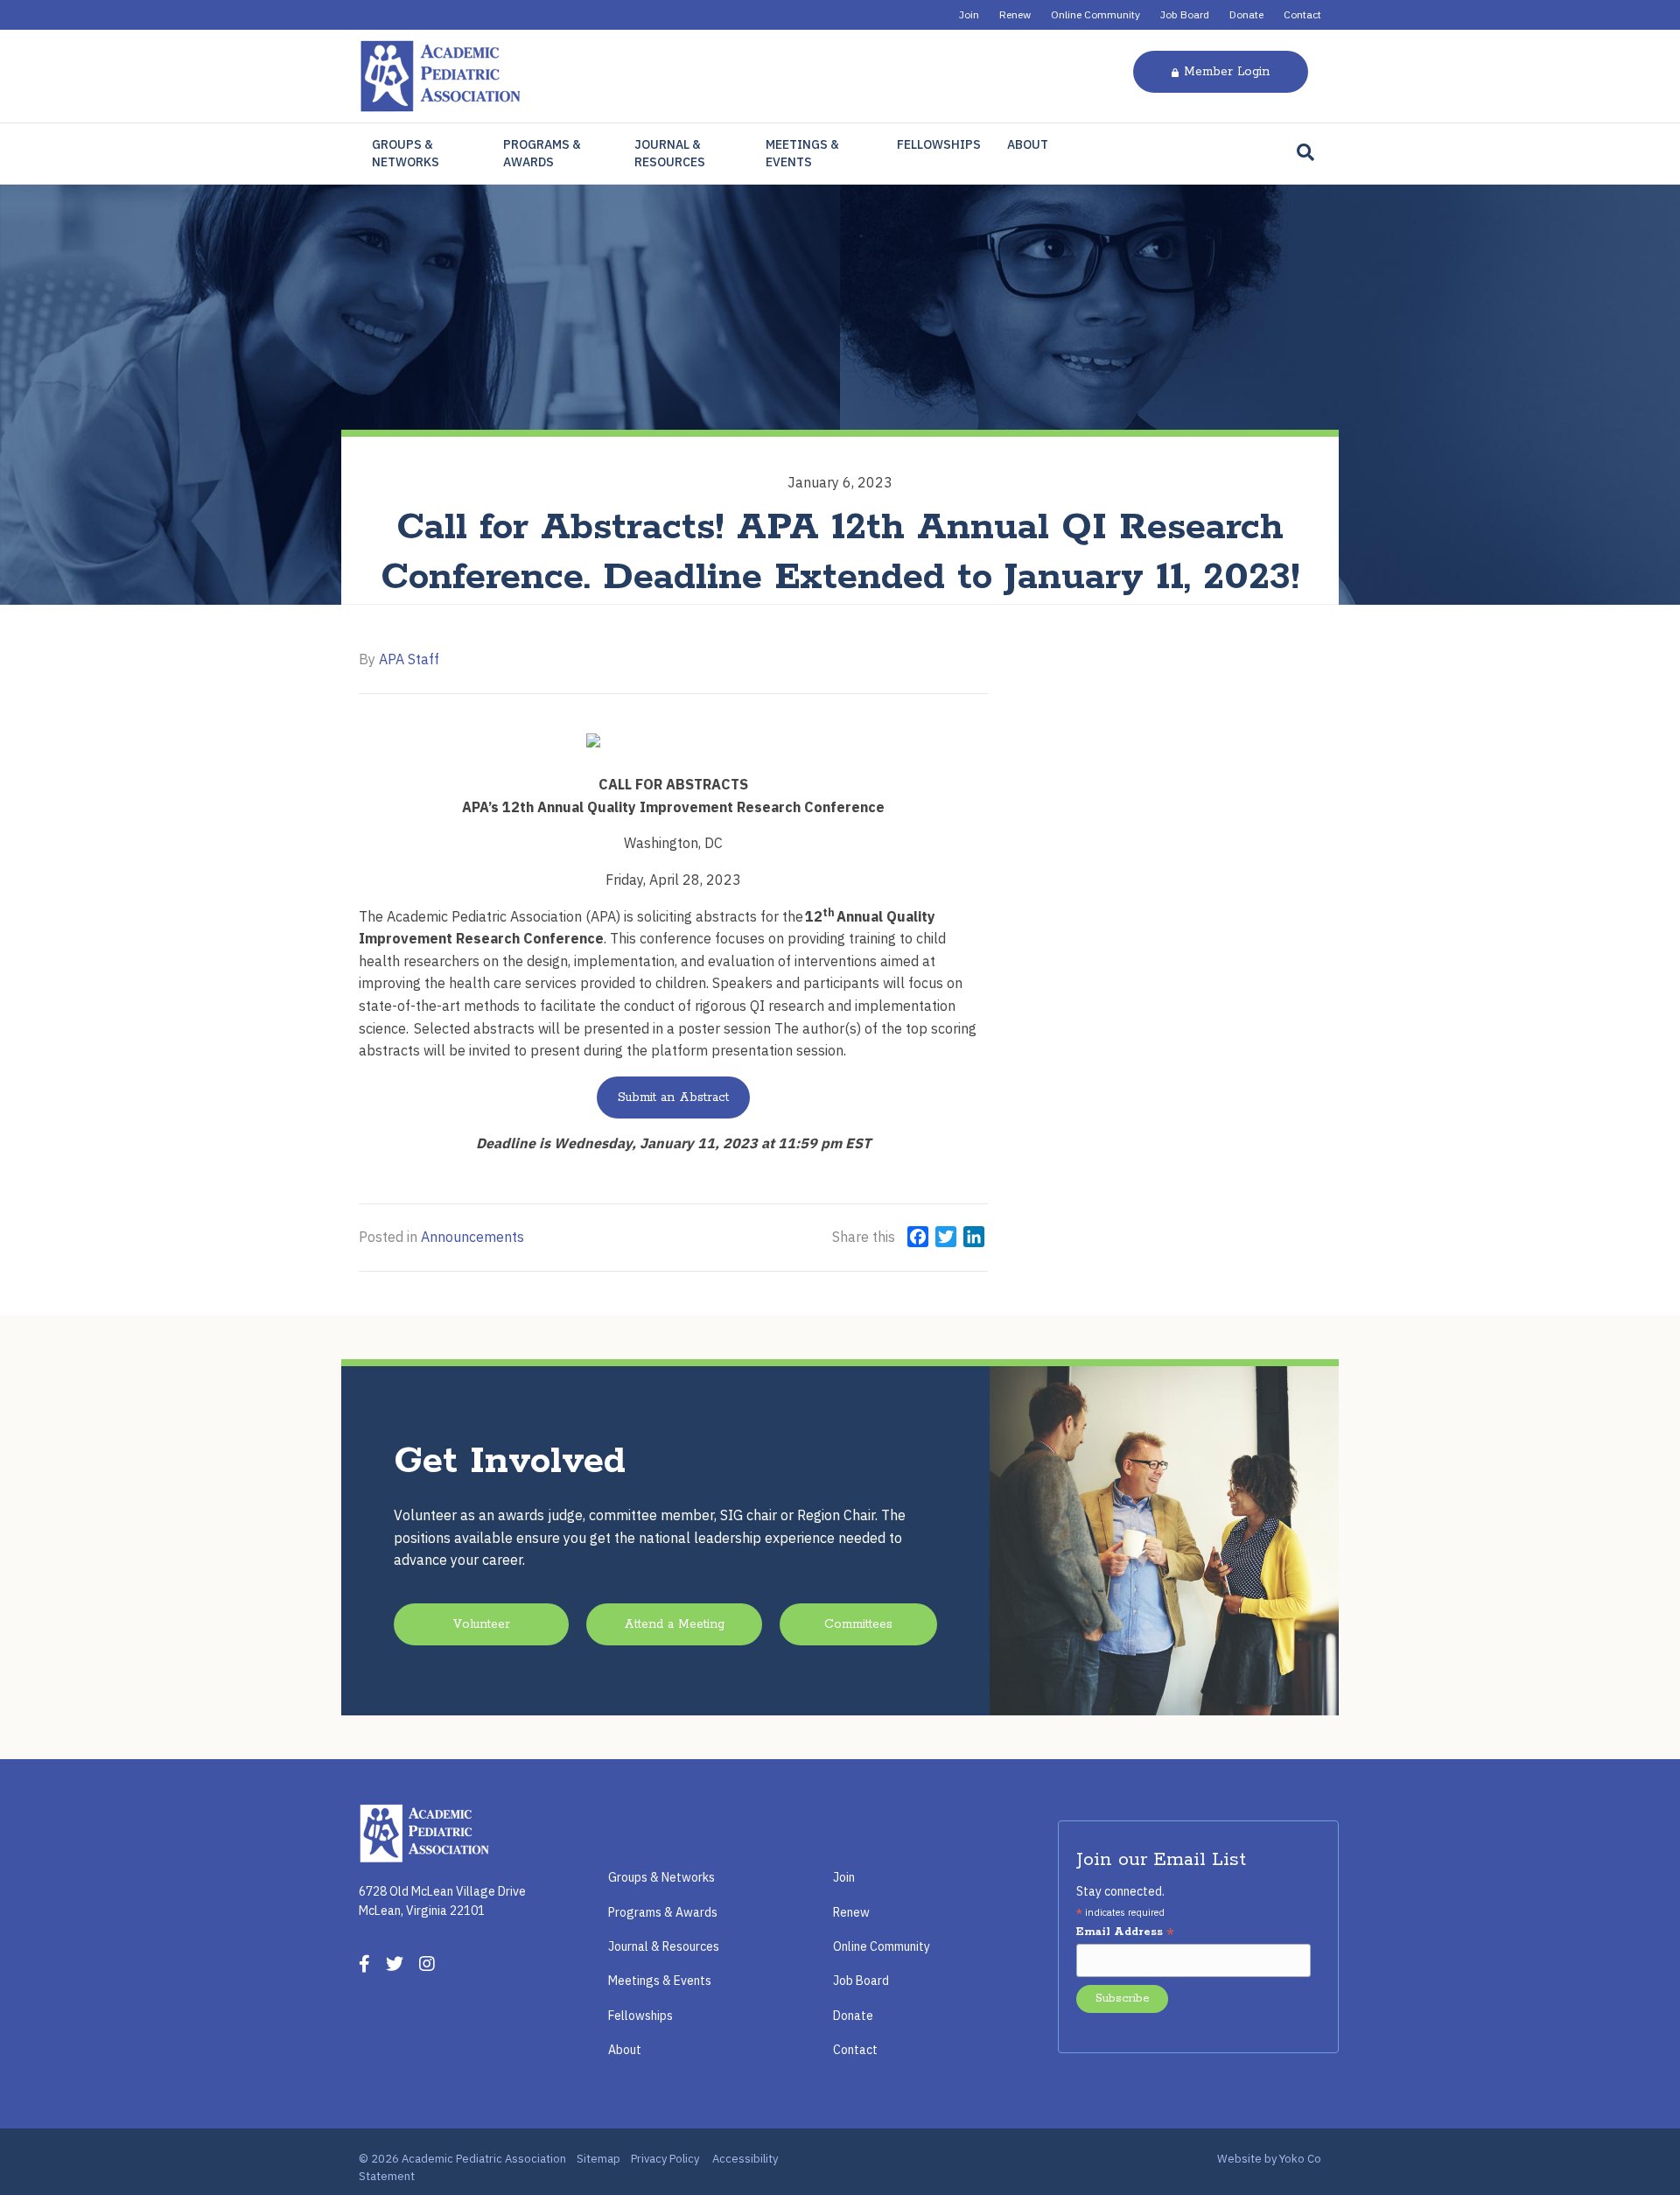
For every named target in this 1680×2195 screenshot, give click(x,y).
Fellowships (939, 144)
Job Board (1185, 14)
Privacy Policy (665, 2159)
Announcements (472, 1237)
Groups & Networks (406, 153)
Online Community (1095, 14)
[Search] (1305, 152)
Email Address (1125, 1933)
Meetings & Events (802, 153)
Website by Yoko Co (1269, 2159)
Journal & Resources (670, 153)
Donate (1246, 14)
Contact (1302, 14)
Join (969, 14)
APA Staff (409, 659)
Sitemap (598, 2159)
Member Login (1227, 72)
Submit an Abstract (673, 1097)
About (1028, 144)
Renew (1015, 14)
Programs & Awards (542, 153)
